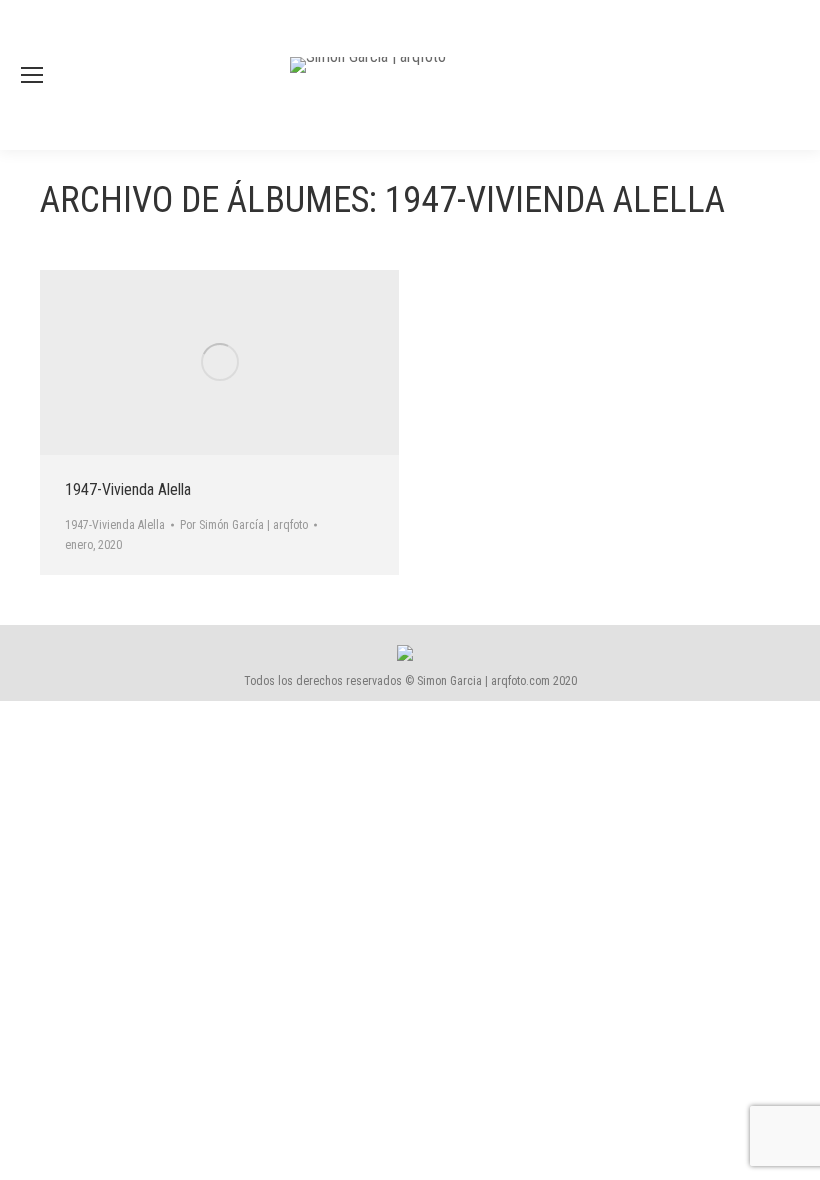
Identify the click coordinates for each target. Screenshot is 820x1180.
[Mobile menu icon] (32, 75)
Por (244, 525)
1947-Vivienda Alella (128, 489)
